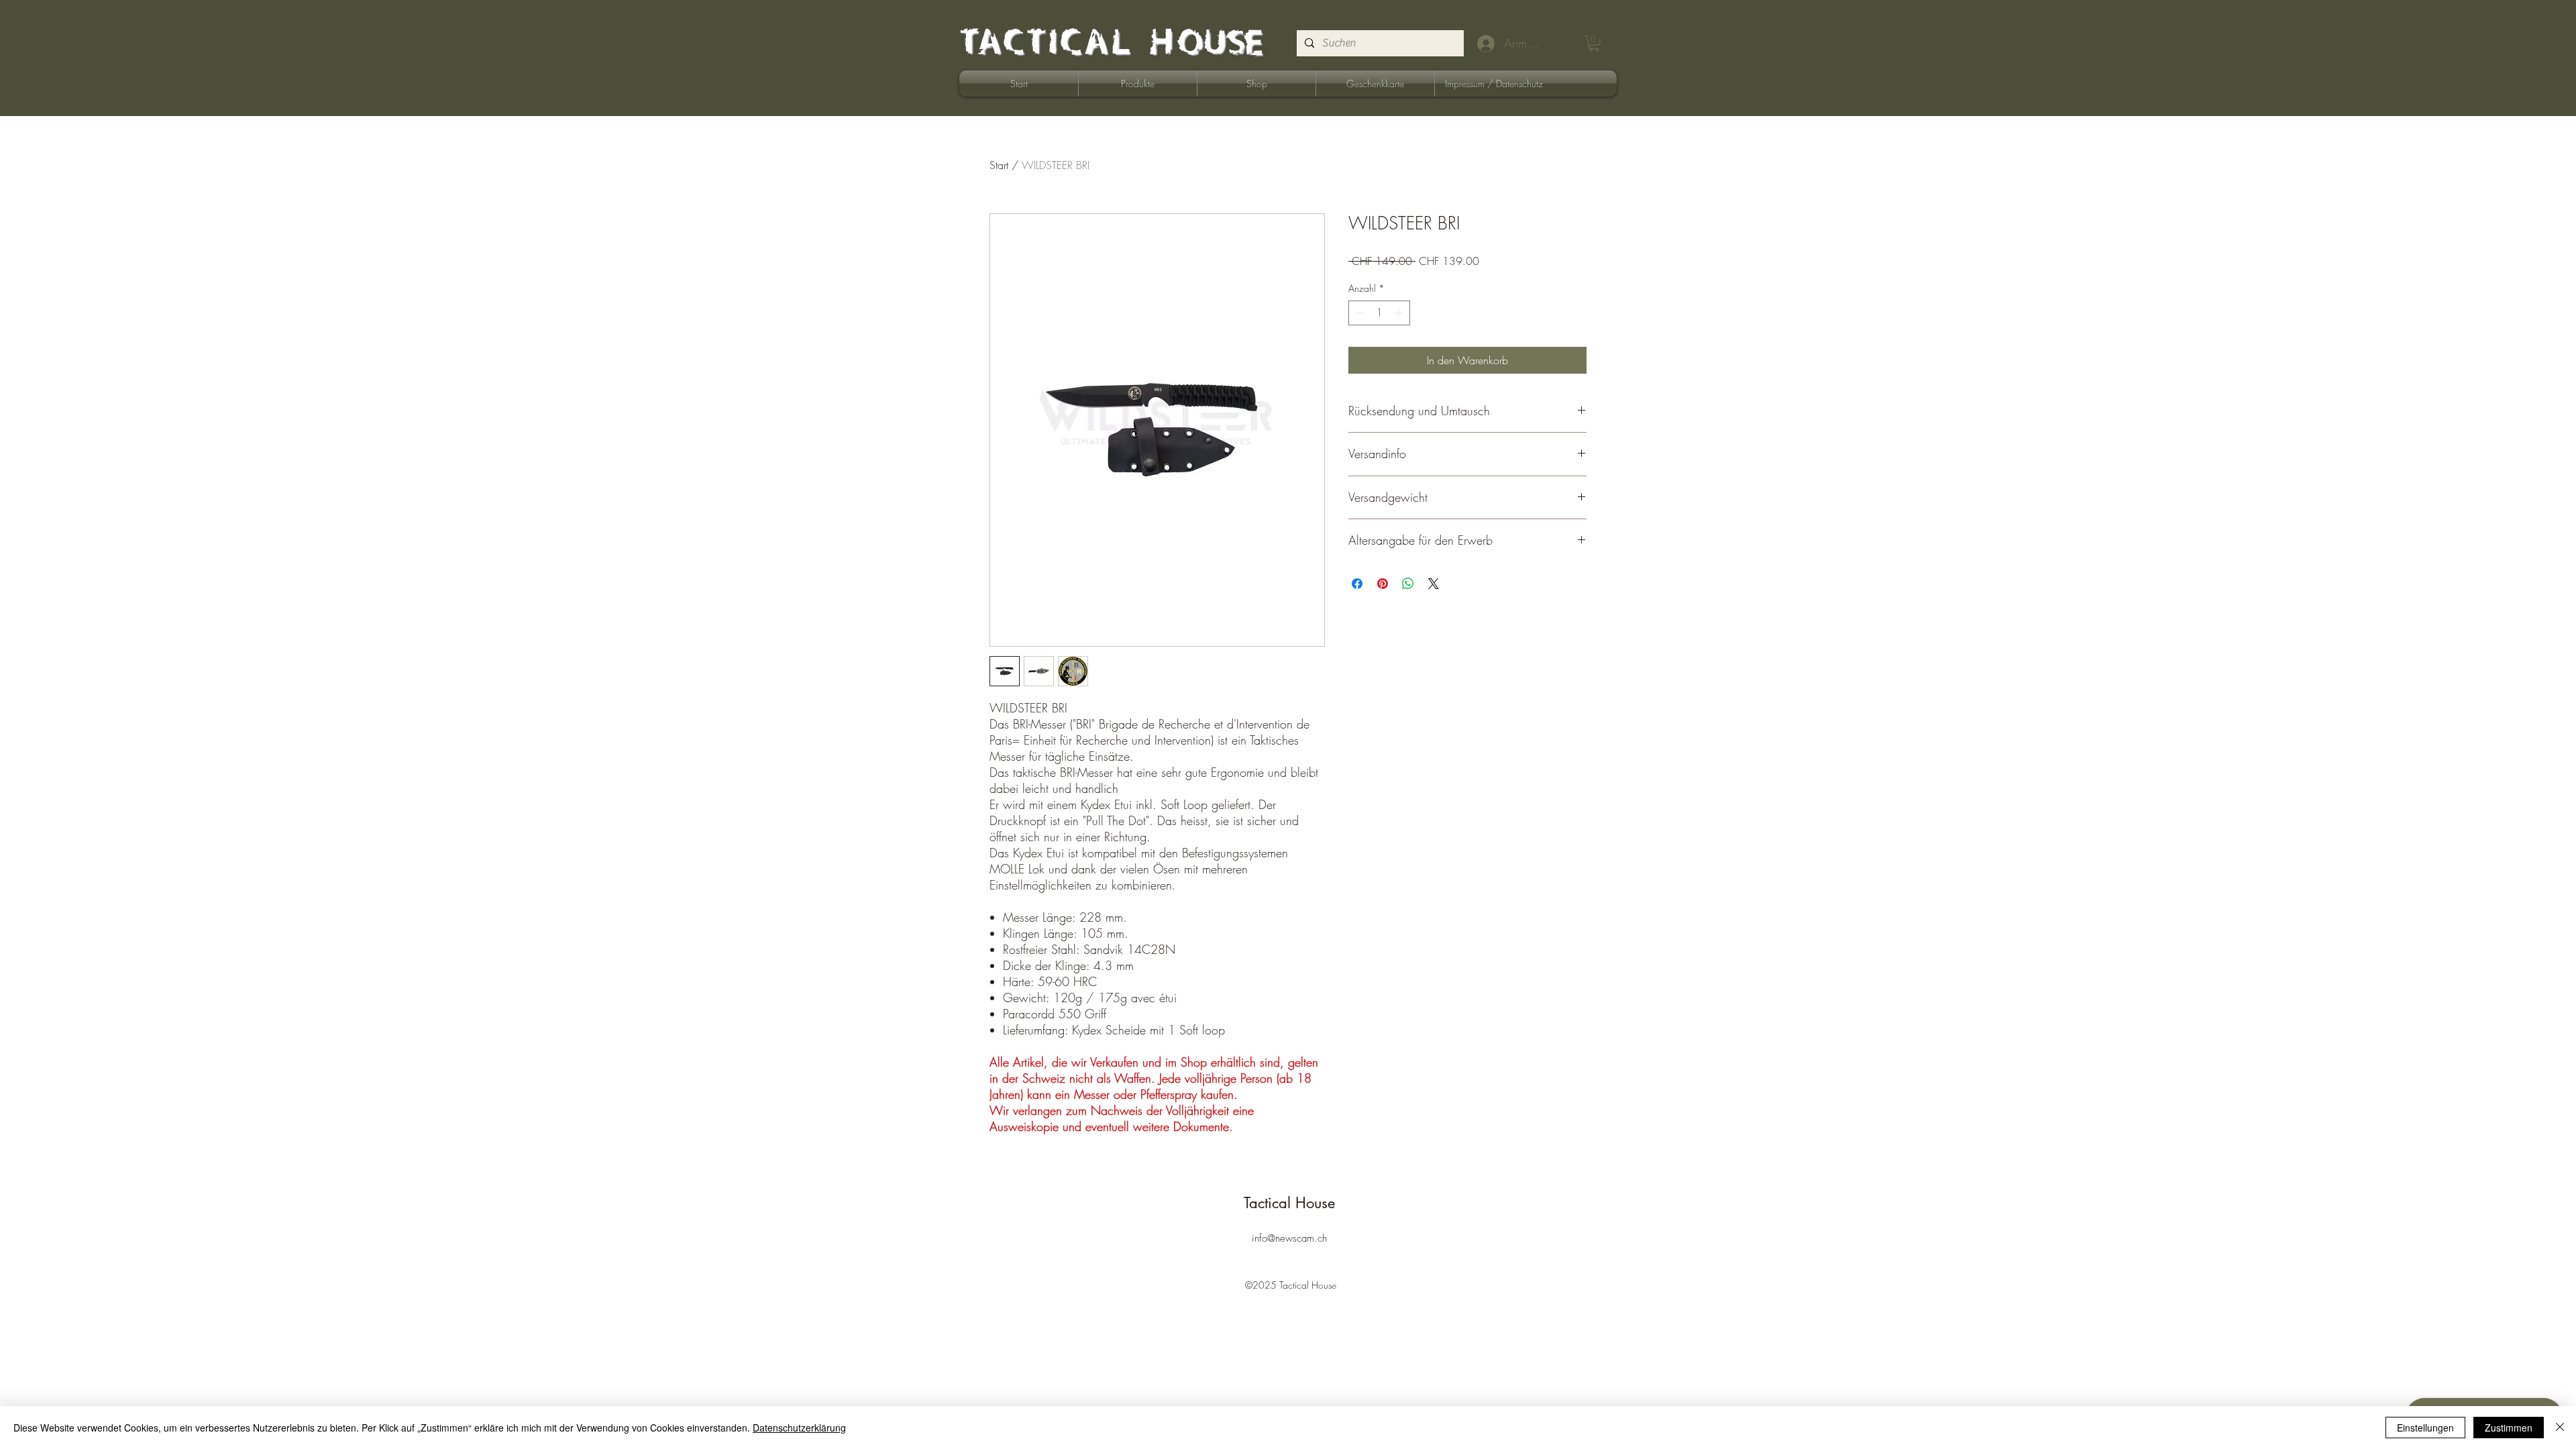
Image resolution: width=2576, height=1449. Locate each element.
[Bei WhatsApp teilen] (1408, 584)
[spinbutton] (1379, 313)
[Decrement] (1359, 313)
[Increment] (1400, 313)
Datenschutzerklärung (799, 1428)
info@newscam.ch (1289, 1238)
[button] (1594, 44)
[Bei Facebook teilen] (1357, 584)
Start (999, 165)
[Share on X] (1434, 584)
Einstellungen (2425, 1428)
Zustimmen (2509, 1428)
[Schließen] (2560, 1428)
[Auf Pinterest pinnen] (1383, 584)
